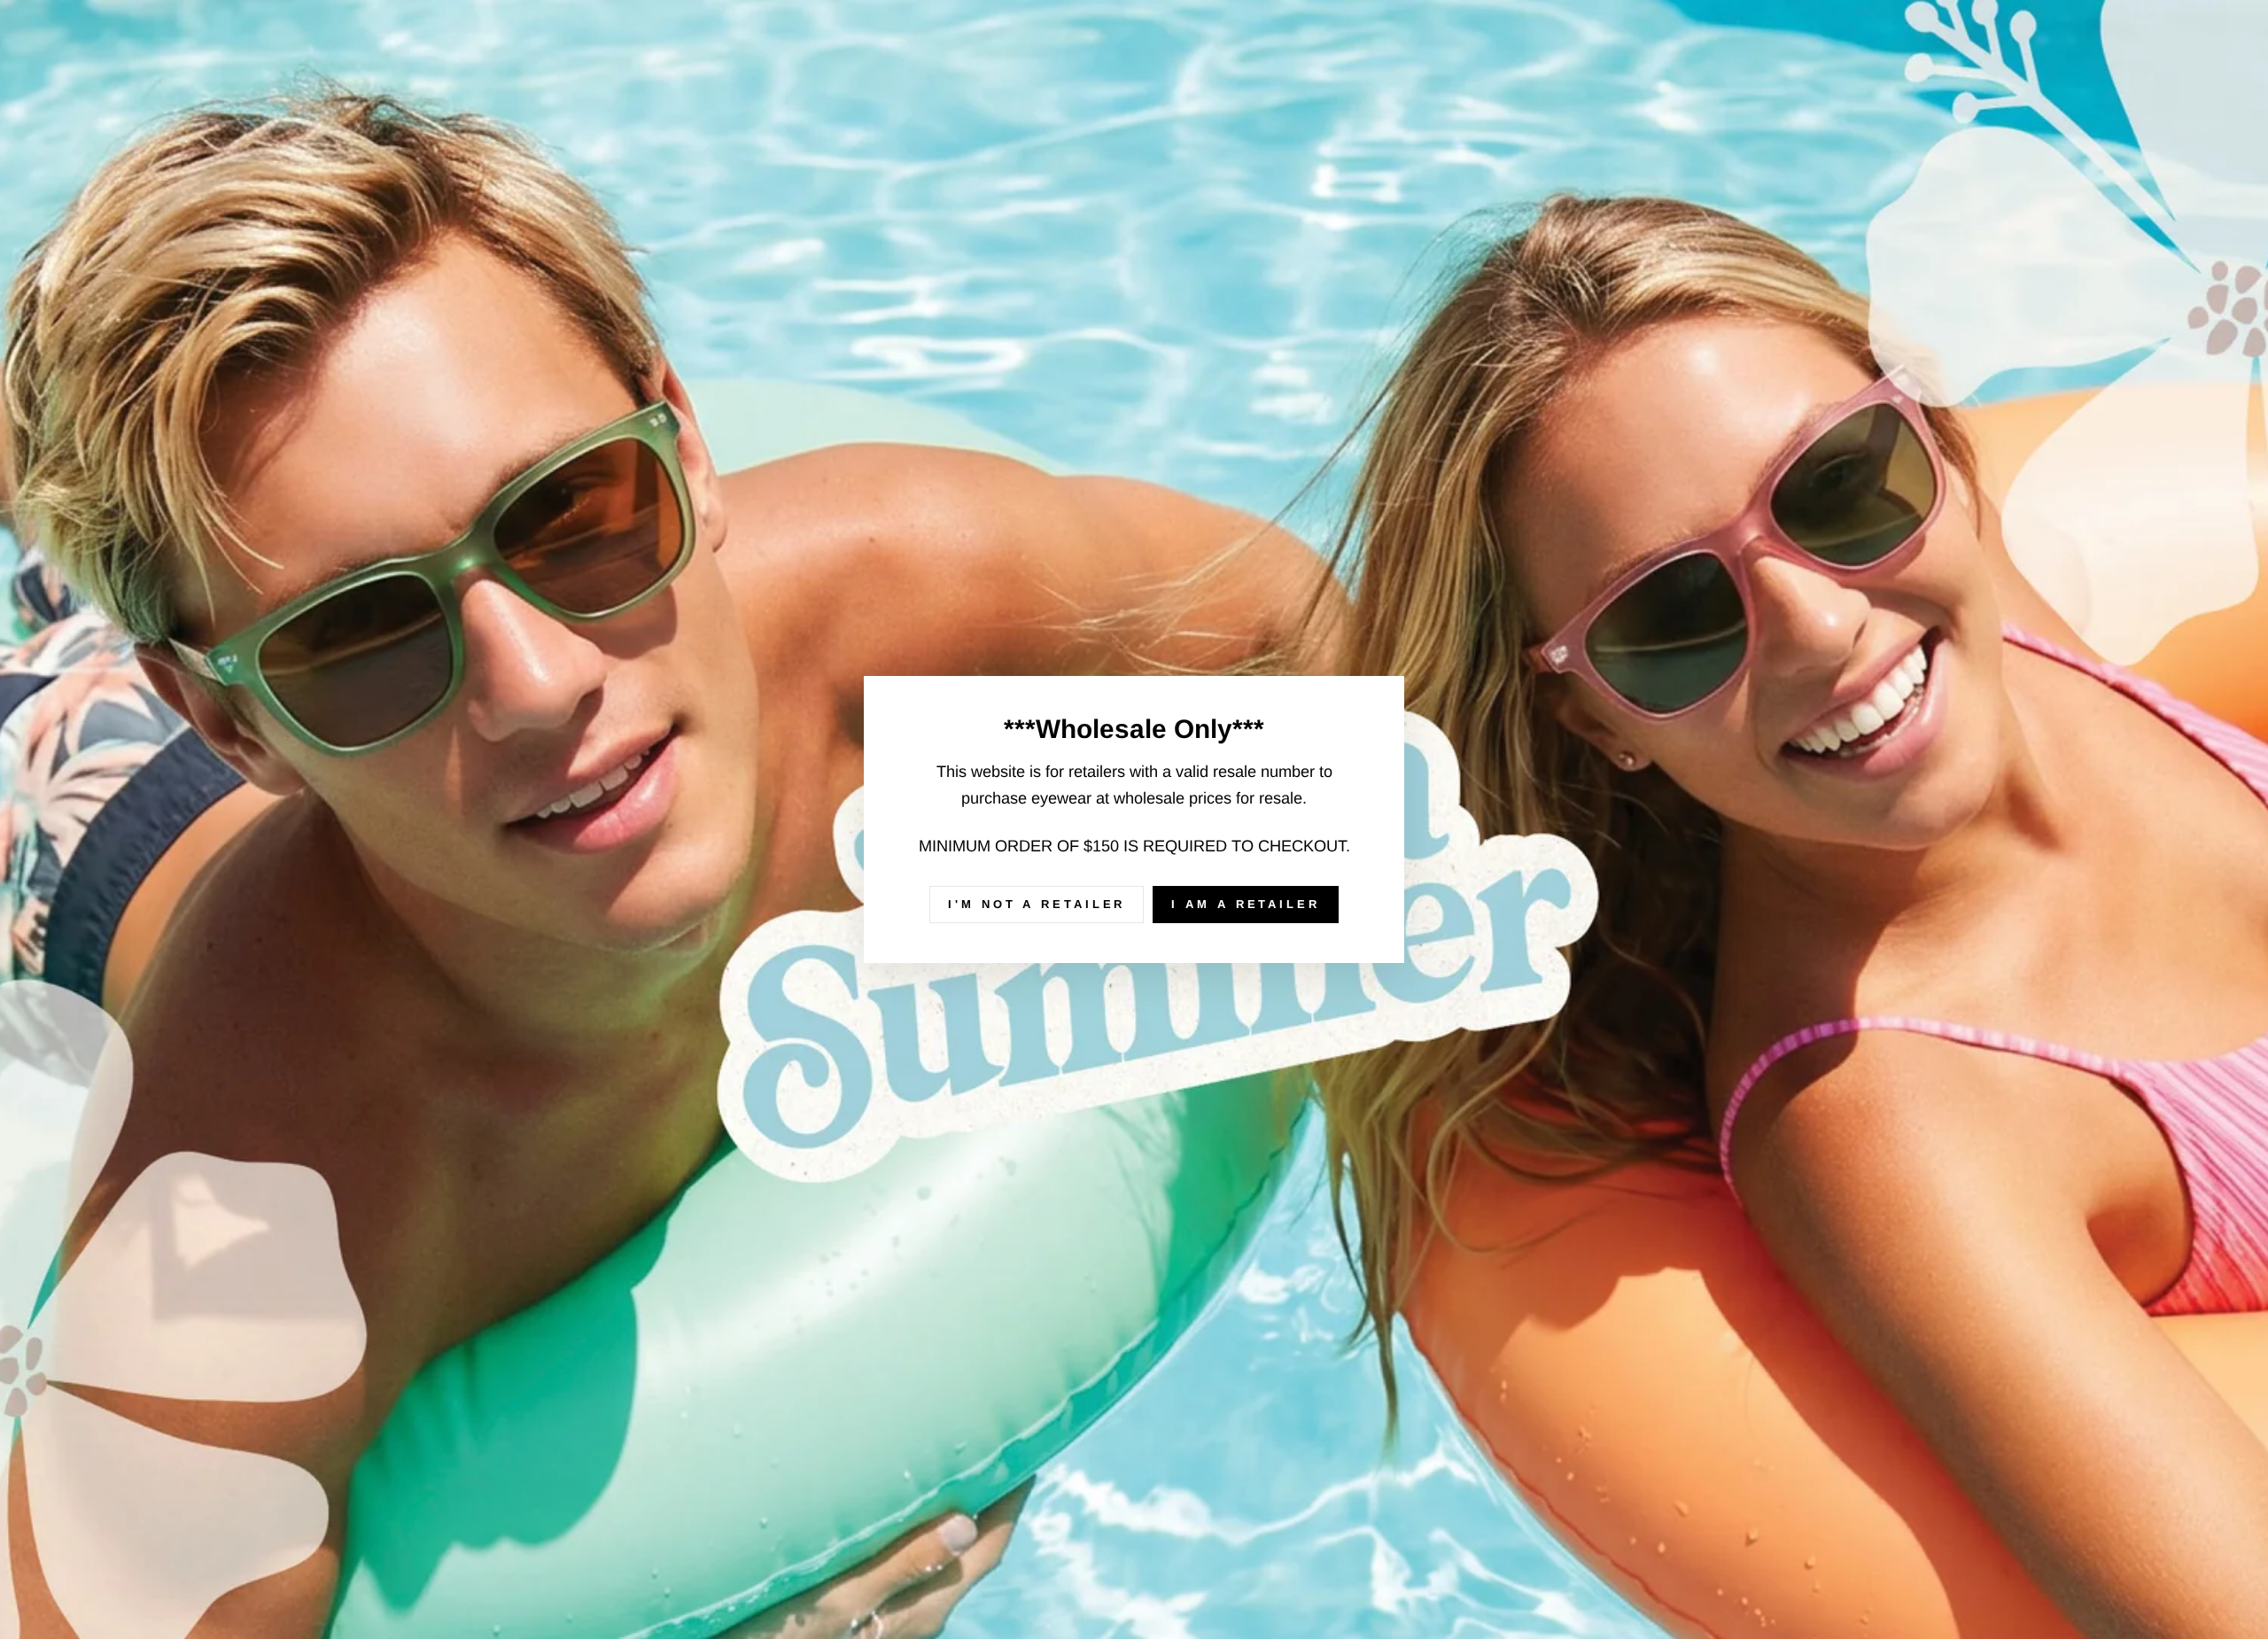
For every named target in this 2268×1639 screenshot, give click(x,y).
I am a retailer (1246, 904)
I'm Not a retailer (1037, 904)
